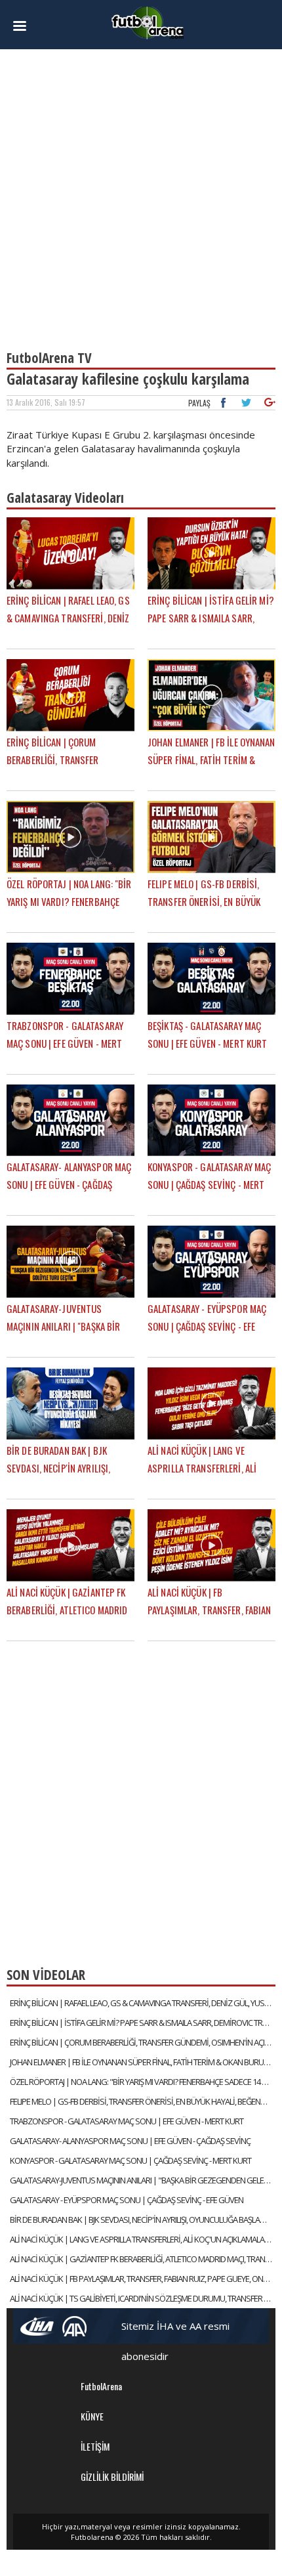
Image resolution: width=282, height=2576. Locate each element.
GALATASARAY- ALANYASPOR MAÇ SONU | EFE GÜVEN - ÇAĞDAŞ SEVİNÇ (130, 2141)
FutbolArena (101, 2386)
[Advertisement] (141, 194)
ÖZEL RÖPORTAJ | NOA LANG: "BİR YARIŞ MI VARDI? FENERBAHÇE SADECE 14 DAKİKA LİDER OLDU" (143, 2082)
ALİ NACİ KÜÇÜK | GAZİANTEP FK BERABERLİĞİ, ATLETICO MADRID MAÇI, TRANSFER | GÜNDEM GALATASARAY (143, 2259)
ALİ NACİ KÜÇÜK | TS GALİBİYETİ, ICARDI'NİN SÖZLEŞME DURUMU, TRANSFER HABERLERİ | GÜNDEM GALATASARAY (143, 2298)
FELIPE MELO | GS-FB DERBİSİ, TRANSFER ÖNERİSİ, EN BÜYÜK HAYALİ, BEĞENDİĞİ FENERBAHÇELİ (143, 2101)
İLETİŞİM (95, 2446)
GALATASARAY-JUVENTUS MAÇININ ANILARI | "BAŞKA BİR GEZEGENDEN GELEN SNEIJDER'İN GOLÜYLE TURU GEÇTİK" (143, 2180)
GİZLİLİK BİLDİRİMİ (112, 2477)
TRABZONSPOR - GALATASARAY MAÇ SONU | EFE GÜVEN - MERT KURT (127, 2121)
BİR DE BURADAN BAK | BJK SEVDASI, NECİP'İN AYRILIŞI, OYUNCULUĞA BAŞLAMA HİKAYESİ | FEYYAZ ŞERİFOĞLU (143, 2220)
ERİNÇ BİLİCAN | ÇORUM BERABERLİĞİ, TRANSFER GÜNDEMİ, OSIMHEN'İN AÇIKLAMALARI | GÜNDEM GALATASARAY (143, 2042)
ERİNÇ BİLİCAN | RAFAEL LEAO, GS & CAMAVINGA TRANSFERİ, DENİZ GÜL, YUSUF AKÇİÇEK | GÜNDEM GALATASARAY (143, 2003)
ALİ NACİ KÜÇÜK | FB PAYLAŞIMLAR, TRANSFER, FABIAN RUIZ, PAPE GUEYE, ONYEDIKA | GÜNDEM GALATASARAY (143, 2279)
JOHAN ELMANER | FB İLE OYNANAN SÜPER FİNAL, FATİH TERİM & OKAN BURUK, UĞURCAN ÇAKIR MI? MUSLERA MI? (143, 2062)
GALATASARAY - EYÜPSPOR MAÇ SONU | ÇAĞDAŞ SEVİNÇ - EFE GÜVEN (127, 2200)
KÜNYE (92, 2416)
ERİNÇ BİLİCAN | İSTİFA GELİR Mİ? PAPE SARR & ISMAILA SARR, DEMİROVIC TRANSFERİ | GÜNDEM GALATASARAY (143, 2023)
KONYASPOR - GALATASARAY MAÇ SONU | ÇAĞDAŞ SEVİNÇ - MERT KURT (131, 2160)
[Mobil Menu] (27, 26)
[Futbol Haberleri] (148, 22)
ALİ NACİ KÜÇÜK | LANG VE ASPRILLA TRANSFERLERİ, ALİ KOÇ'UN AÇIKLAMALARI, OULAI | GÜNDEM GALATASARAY (143, 2239)
